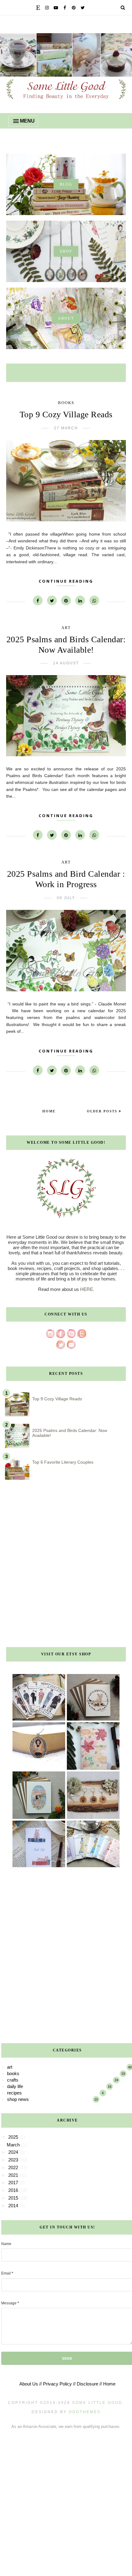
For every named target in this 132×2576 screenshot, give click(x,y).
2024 (14, 2152)
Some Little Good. (98, 2403)
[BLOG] (66, 213)
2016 (14, 2190)
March (14, 2145)
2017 (14, 2183)
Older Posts (103, 1111)
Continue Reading (66, 581)
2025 (14, 2137)
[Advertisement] (66, 1566)
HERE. (87, 1289)
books (66, 403)
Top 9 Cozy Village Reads (66, 414)
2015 (14, 2198)
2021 (14, 2175)
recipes (14, 2093)
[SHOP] (66, 280)
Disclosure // (89, 2384)
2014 (14, 2206)
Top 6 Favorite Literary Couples (63, 1462)
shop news (18, 2099)
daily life (15, 2086)
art (66, 628)
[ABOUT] (66, 347)
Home (49, 1111)
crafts (13, 2080)
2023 (14, 2160)
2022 (14, 2167)
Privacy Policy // (59, 2384)
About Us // (31, 2384)
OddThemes (85, 2412)
